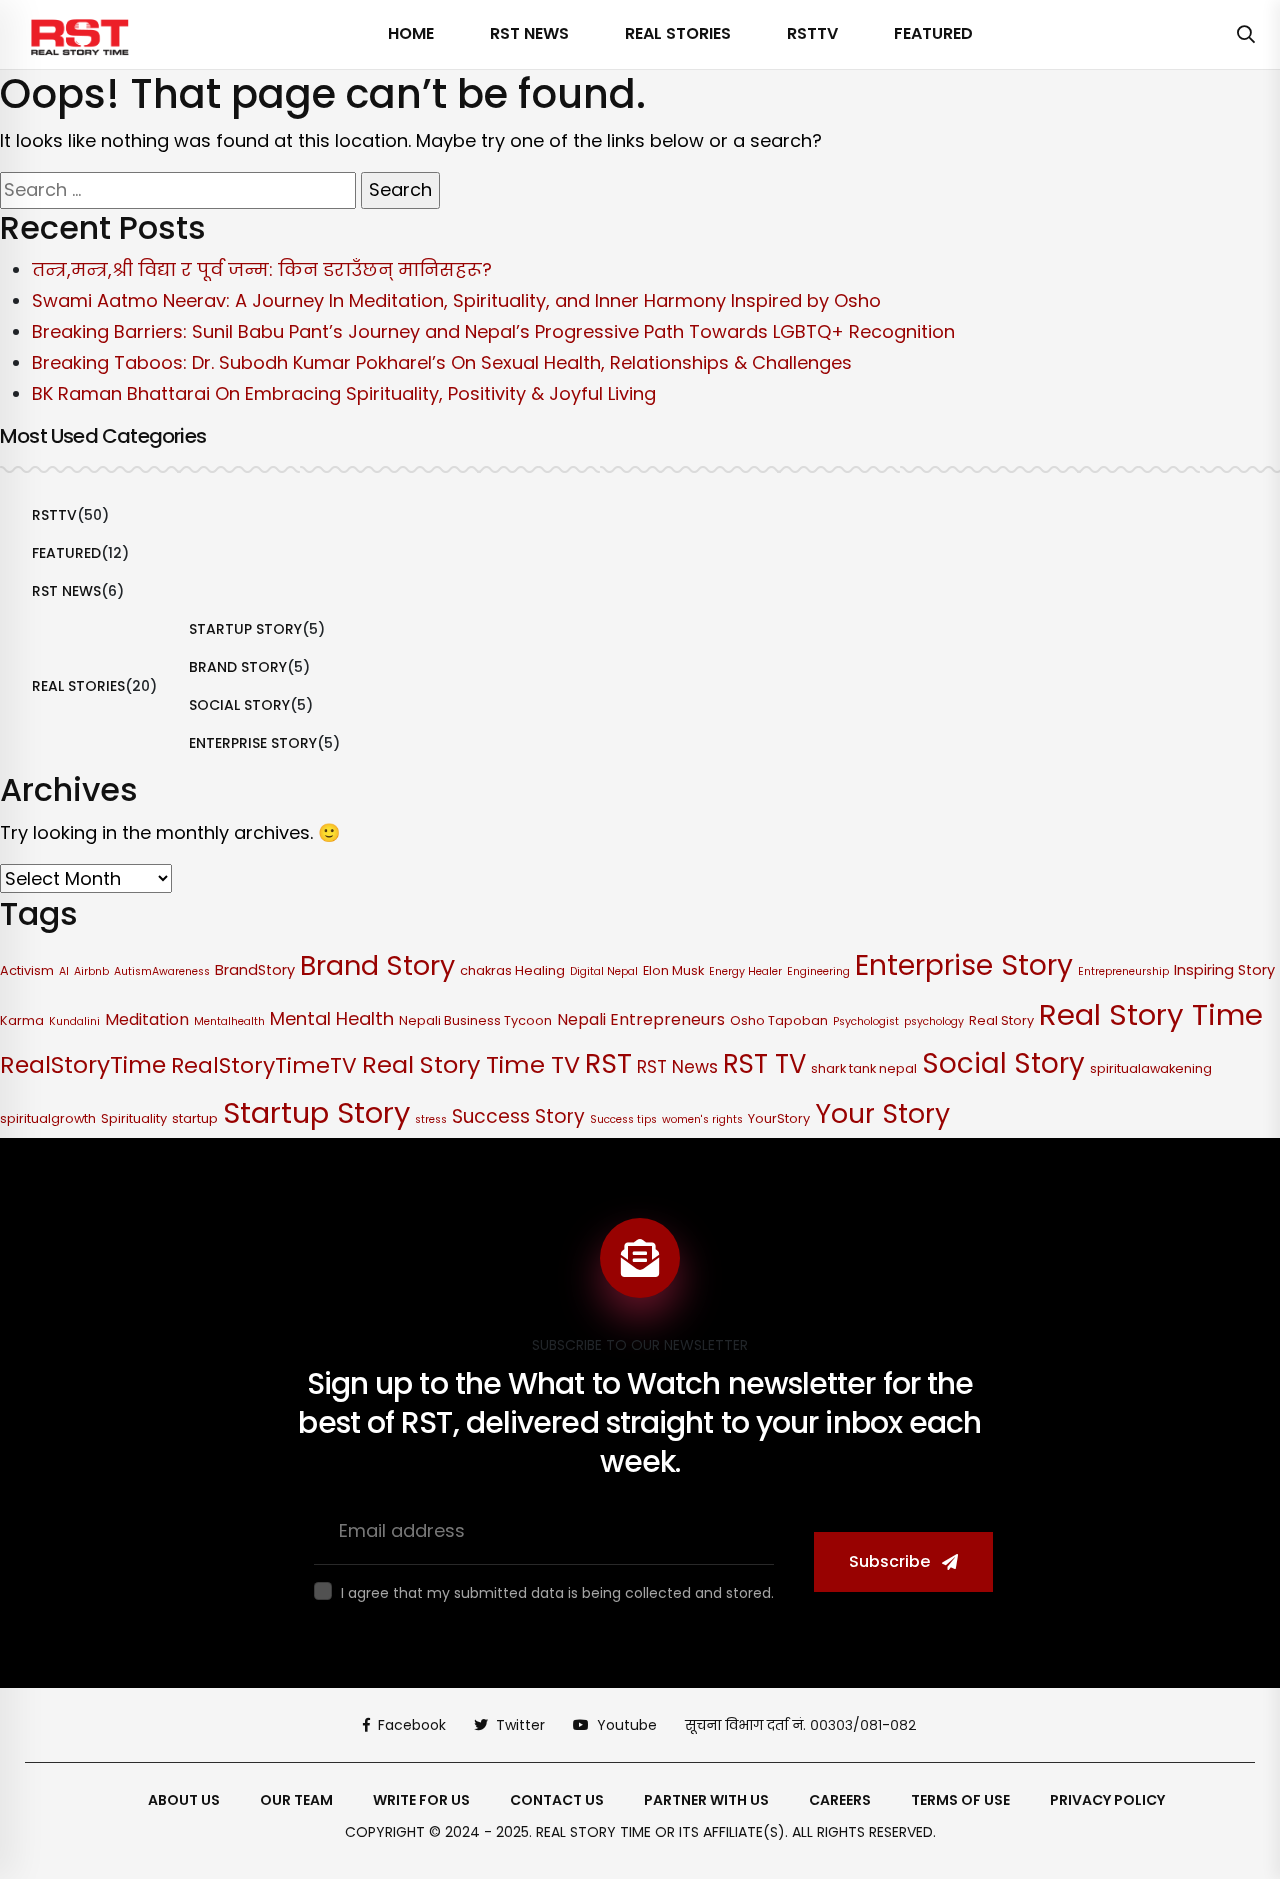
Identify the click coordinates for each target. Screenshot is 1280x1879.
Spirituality (134, 1118)
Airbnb (91, 971)
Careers (840, 1800)
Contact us (557, 1800)
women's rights (702, 1119)
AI (64, 971)
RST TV (764, 1064)
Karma (22, 1020)
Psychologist (866, 1021)
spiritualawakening (1151, 1068)
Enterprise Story (253, 743)
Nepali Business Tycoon (475, 1020)
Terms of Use (960, 1800)
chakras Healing (512, 970)
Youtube (627, 1725)
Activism (27, 970)
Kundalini (74, 1021)
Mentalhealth (229, 1021)
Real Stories (678, 33)
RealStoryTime (83, 1064)
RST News (529, 33)
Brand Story (238, 667)
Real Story (1001, 1020)
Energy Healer (745, 971)
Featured (933, 33)
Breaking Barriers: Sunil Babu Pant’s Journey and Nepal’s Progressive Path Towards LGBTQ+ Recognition (493, 331)
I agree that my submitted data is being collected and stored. (557, 1593)
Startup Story (245, 629)
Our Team (296, 1800)
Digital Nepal (604, 971)
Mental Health (332, 1018)
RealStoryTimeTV (264, 1065)
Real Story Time (1151, 1014)
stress (431, 1119)
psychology (934, 1021)
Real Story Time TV (471, 1064)
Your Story (882, 1113)
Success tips (623, 1119)
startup (195, 1118)
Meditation (147, 1019)
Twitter (520, 1725)
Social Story (239, 705)
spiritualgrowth (48, 1118)
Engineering (818, 971)
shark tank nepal (864, 1068)
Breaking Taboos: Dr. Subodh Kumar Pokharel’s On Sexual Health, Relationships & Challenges (442, 362)
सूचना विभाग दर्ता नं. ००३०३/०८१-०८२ (801, 1725)
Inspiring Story (1224, 970)
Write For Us (421, 1800)
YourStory (779, 1118)
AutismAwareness (162, 971)
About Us (184, 1800)
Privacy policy (1107, 1800)
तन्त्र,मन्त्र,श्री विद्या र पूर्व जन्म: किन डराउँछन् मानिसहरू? (262, 269)
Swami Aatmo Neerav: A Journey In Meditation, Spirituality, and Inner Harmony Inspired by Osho (456, 300)
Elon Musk (673, 970)
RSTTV (812, 33)
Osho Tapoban (779, 1020)
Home (411, 33)
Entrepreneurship (1123, 971)
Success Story (518, 1116)
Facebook (412, 1725)
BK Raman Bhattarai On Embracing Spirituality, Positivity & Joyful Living (344, 393)
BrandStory (255, 970)
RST (608, 1063)
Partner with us (706, 1800)
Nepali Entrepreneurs (641, 1019)
